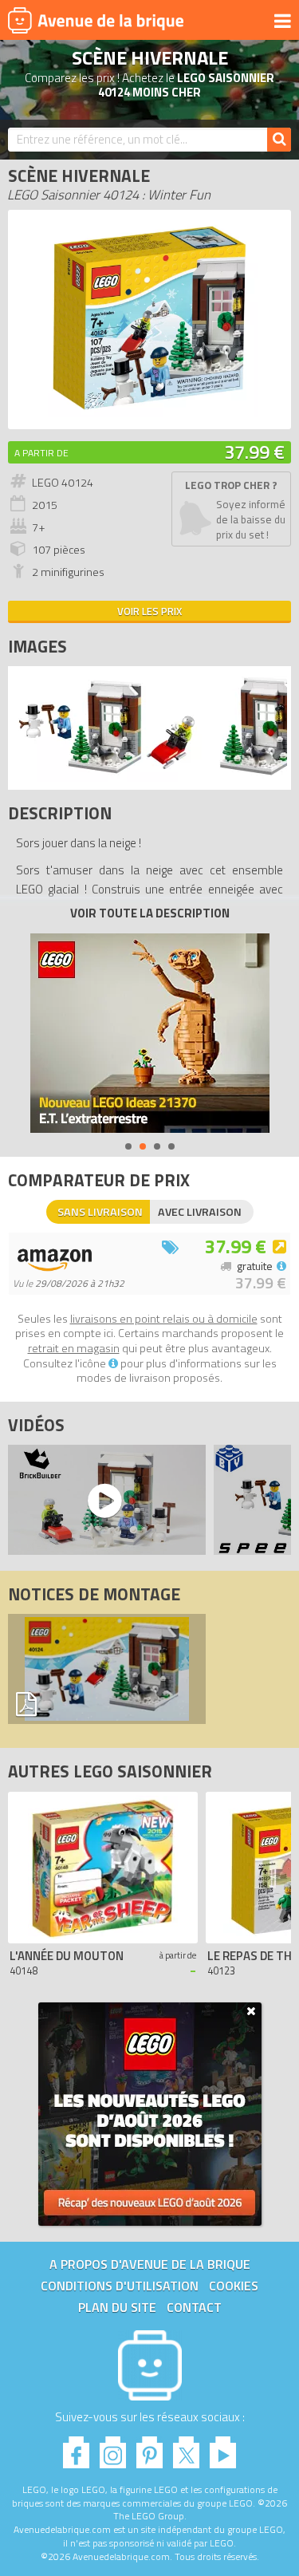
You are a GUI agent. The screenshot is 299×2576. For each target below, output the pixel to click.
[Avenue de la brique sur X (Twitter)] (186, 2448)
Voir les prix (149, 611)
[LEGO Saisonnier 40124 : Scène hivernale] (149, 413)
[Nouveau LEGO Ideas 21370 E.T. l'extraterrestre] (150, 1033)
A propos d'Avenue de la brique (150, 2264)
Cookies (234, 2286)
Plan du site (117, 2307)
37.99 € (254, 452)
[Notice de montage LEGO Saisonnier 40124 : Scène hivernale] (107, 1669)
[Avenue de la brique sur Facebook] (76, 2448)
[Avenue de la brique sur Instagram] (113, 2448)
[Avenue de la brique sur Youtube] (223, 2448)
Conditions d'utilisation (120, 2286)
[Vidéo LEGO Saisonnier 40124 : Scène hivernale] (103, 1500)
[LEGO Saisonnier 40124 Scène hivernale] (107, 777)
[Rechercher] (279, 140)
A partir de (41, 453)
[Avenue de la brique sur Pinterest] (149, 2448)
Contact (194, 2307)
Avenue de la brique (96, 20)
